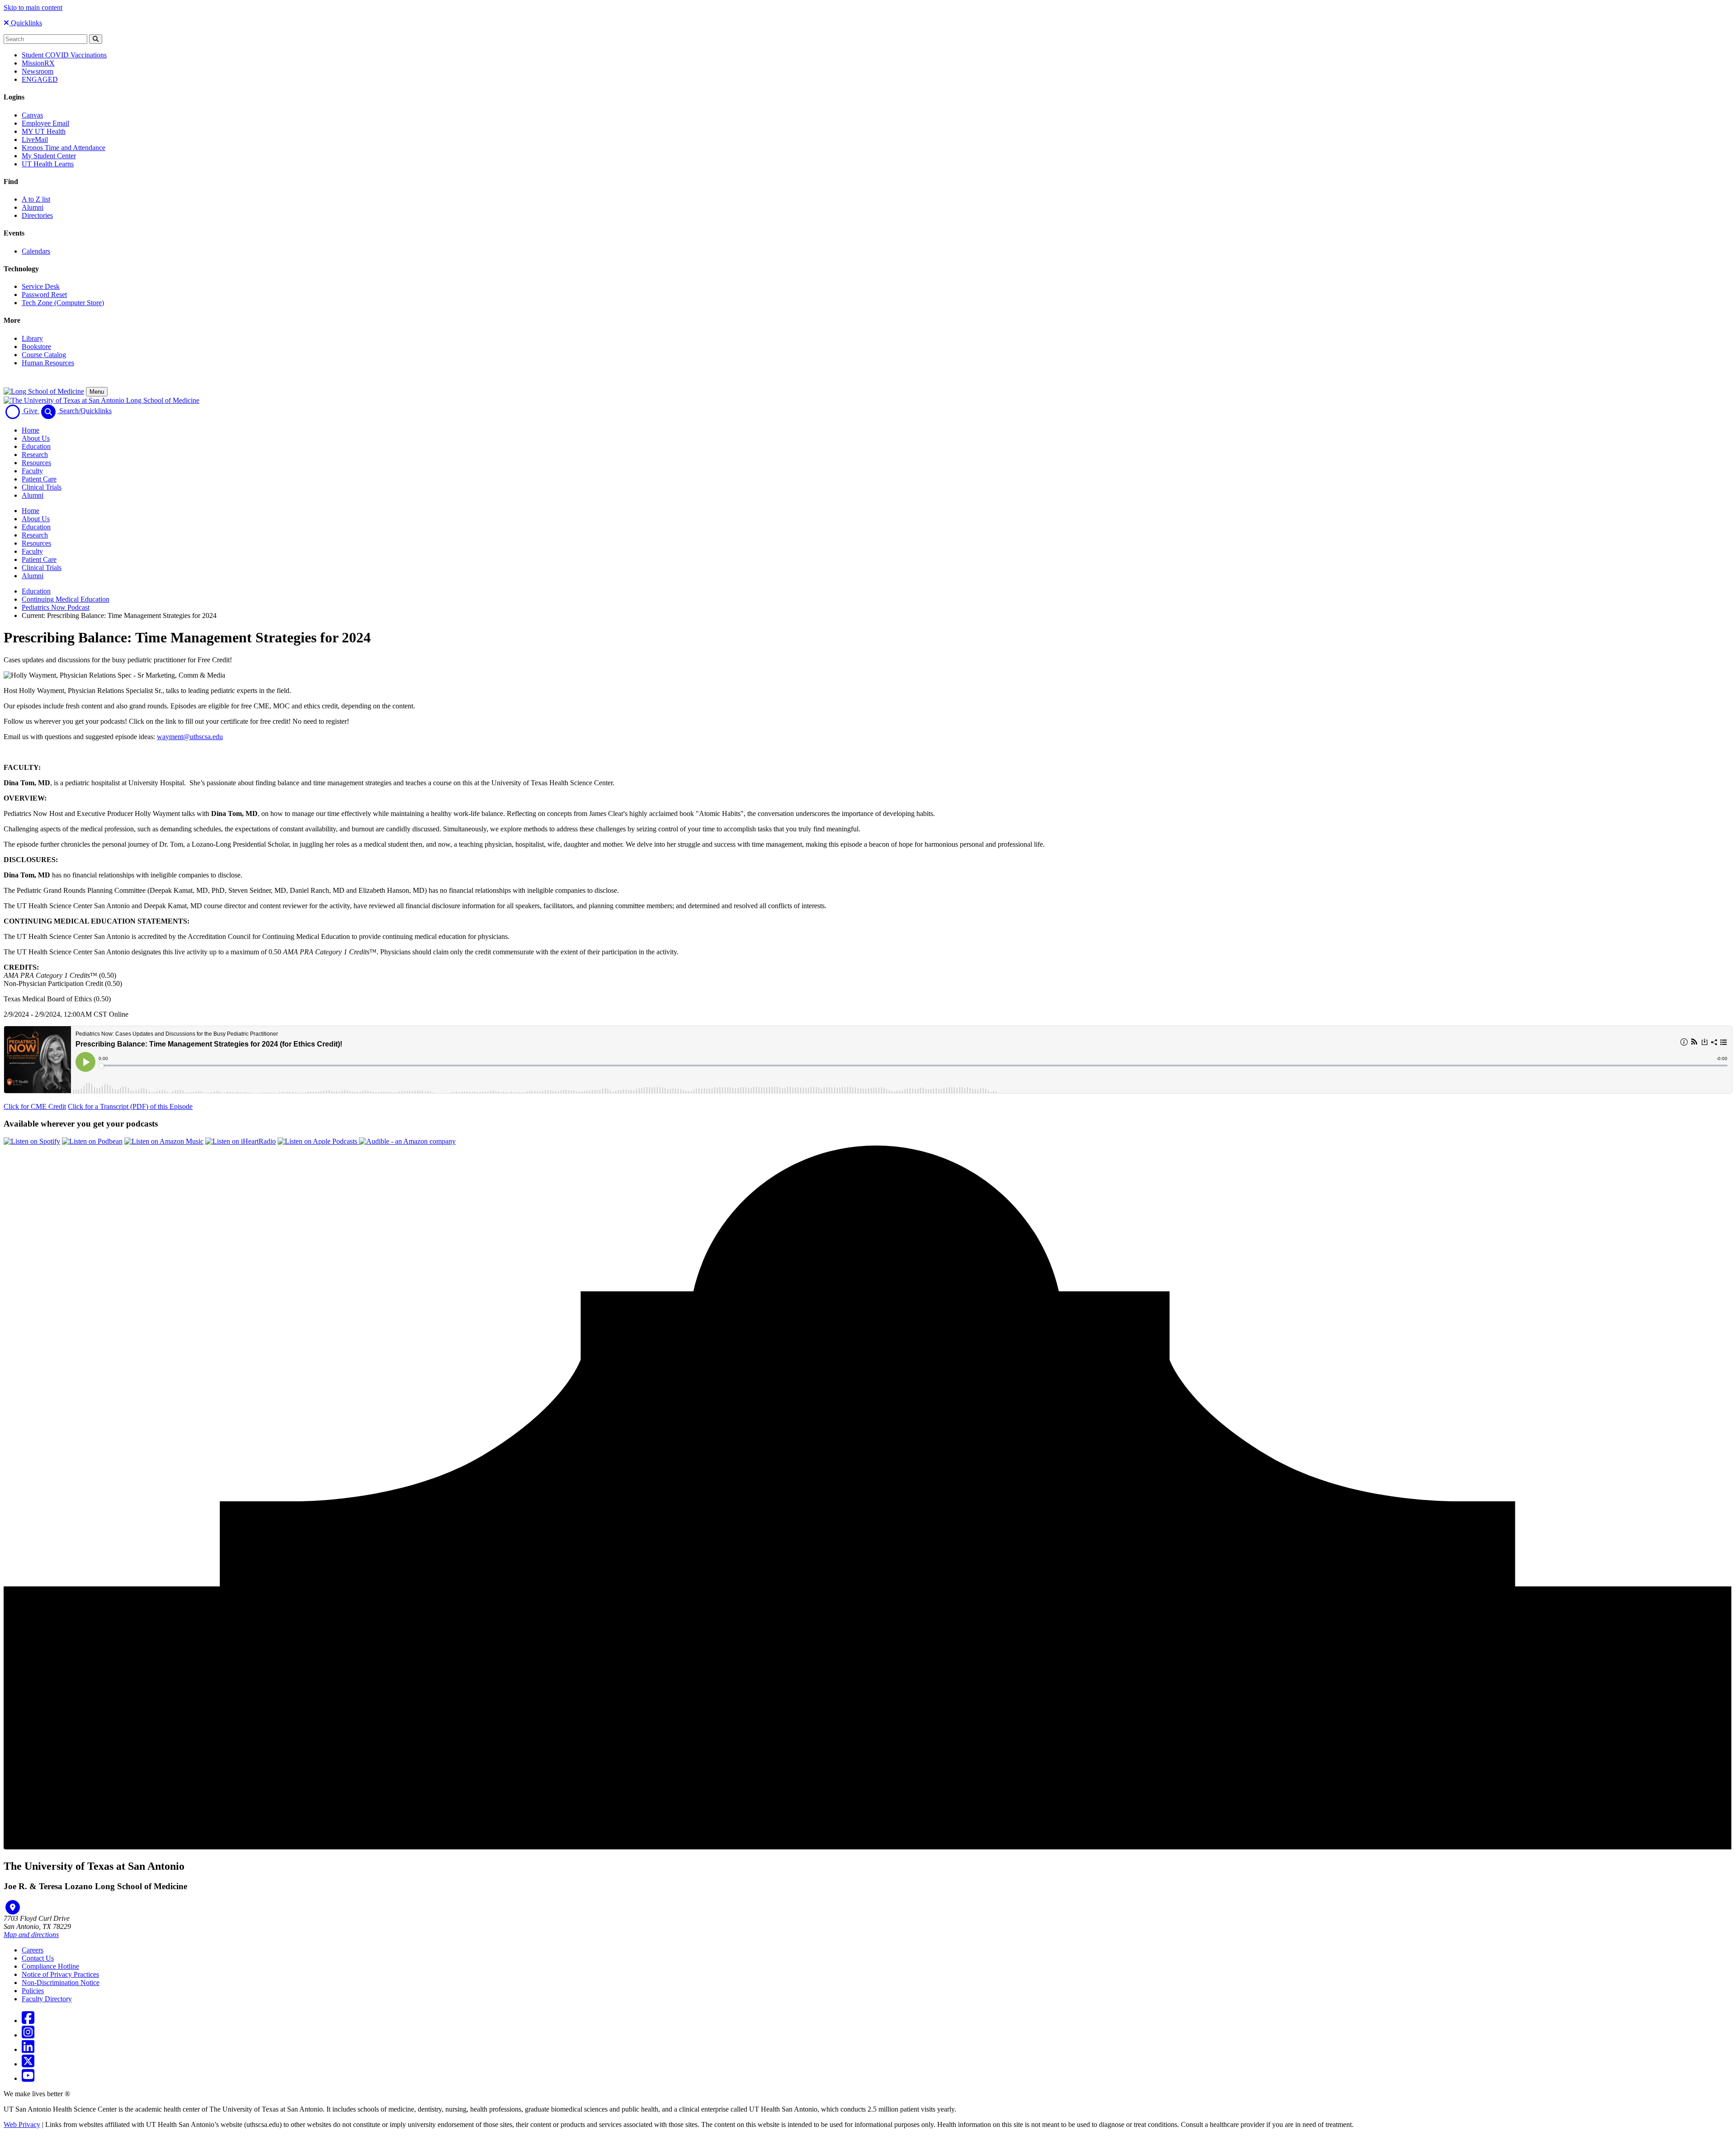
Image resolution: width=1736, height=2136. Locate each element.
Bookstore (36, 347)
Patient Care (39, 479)
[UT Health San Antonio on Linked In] (28, 2049)
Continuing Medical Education (66, 599)
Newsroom (38, 71)
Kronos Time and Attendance (64, 148)
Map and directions (31, 1935)
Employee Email (45, 123)
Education (36, 446)
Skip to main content (33, 7)
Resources (36, 463)
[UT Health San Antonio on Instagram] (28, 2035)
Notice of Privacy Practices (60, 1974)
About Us (36, 438)
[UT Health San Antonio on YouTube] (28, 2078)
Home (31, 430)
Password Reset (44, 295)
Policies (33, 1991)
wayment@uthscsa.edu (190, 737)
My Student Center (49, 156)
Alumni (33, 207)
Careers (33, 1950)
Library (32, 338)
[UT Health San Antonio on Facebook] (28, 2020)
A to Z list (36, 199)
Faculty (32, 471)
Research (35, 455)
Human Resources (48, 363)
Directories (37, 215)
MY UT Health (44, 131)
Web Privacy (22, 2124)
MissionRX (38, 63)
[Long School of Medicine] (44, 391)
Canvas (32, 115)
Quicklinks (26, 23)
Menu (97, 392)
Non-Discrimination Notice (61, 1983)
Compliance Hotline (50, 1966)
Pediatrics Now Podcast (56, 607)
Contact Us (38, 1958)
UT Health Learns (48, 164)
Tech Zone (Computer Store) (63, 303)
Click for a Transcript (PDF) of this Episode (130, 1106)
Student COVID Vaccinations (64, 55)
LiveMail (35, 139)
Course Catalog (44, 355)
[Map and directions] (13, 1907)
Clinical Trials (42, 487)
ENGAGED (40, 79)
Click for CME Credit (35, 1106)
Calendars (36, 251)
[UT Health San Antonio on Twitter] (28, 2064)
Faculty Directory (47, 1999)
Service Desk (41, 286)
